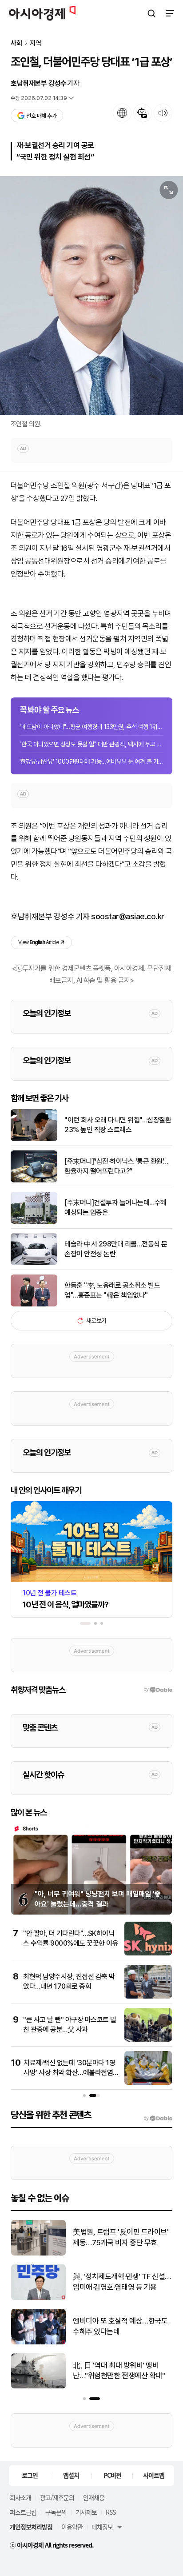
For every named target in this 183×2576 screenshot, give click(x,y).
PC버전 (112, 2475)
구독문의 (56, 2512)
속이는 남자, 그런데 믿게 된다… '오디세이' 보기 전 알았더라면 (119, 2237)
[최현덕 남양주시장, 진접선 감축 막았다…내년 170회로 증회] (148, 1997)
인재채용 (94, 2497)
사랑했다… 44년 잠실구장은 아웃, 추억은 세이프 (118, 2326)
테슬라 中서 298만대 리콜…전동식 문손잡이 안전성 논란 (116, 1249)
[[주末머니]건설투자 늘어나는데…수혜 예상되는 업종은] (34, 1222)
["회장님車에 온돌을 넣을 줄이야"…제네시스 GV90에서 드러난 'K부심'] (38, 2298)
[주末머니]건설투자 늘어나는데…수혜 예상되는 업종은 (115, 1208)
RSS (111, 2512)
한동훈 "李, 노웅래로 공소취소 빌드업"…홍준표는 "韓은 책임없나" (112, 1290)
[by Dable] (158, 2119)
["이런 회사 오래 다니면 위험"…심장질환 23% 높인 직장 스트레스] (34, 1139)
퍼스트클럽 (23, 2512)
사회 (16, 43)
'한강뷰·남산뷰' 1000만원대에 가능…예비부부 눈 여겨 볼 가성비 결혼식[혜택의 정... (91, 761)
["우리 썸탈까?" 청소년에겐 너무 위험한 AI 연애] (38, 2386)
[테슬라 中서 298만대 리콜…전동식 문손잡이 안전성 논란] (34, 1263)
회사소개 (20, 2497)
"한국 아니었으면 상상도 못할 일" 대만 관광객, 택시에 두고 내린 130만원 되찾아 (91, 744)
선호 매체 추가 (41, 116)
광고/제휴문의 (57, 2497)
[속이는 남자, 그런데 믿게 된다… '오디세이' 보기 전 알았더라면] (38, 2253)
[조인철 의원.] (91, 296)
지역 (36, 43)
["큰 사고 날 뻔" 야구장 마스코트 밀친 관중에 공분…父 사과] (148, 2040)
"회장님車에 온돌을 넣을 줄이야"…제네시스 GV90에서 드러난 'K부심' (121, 2282)
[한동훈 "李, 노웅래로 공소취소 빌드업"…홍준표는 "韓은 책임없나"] (34, 1304)
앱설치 (71, 2475)
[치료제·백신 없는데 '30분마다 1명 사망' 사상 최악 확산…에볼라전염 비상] (148, 2083)
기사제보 (86, 2512)
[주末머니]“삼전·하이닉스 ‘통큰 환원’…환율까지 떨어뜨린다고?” (116, 1166)
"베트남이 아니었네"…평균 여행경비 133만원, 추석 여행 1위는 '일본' (91, 727)
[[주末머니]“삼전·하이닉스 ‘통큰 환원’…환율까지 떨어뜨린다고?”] (34, 1180)
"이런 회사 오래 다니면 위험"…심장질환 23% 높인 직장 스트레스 (118, 1125)
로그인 (30, 2475)
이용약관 (72, 2527)
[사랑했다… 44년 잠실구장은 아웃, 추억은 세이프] (38, 2342)
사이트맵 (154, 2475)
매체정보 (102, 2527)
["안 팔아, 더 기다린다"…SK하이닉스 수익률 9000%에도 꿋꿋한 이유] (148, 1953)
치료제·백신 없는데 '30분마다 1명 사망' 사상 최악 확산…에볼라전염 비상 (69, 2073)
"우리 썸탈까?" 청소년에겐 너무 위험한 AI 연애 (119, 2371)
